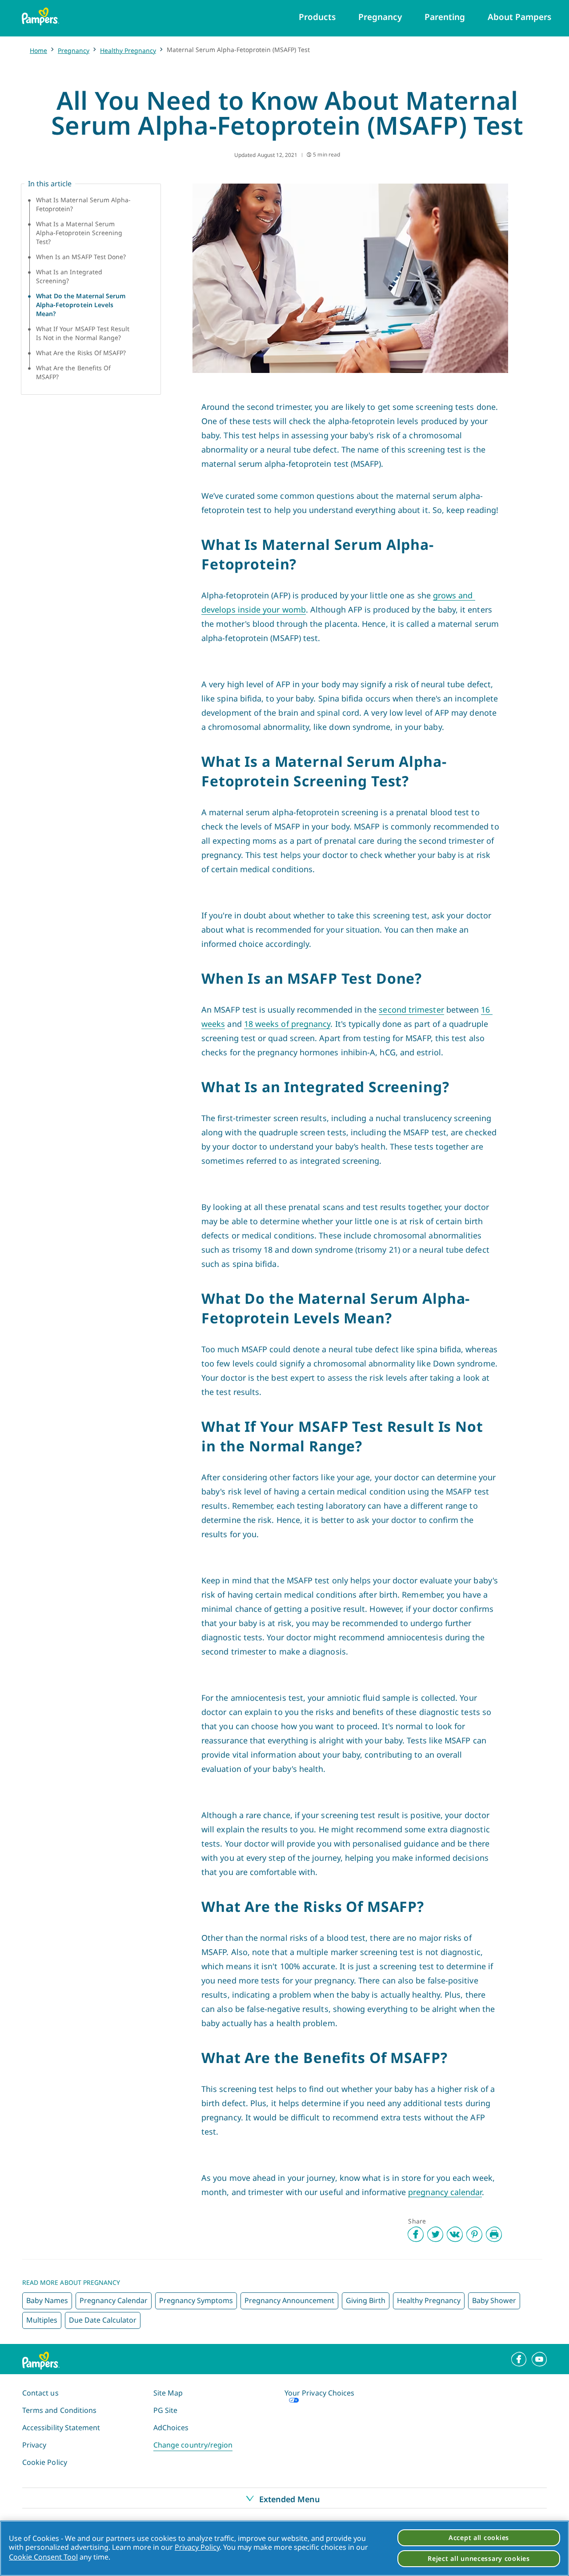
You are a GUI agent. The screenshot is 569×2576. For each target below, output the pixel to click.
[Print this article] (494, 2234)
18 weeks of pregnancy (287, 1024)
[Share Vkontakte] (455, 2234)
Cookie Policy (45, 2462)
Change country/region (193, 2445)
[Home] (40, 16)
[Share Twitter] (435, 2234)
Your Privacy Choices (319, 2393)
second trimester (411, 1010)
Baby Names (47, 2300)
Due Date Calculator (103, 2320)
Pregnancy (74, 50)
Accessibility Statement (61, 2428)
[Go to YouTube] (539, 2359)
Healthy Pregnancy (128, 50)
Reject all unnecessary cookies (479, 2558)
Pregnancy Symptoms (196, 2300)
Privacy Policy (197, 2547)
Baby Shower (494, 2300)
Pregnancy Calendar (114, 2300)
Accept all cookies (479, 2538)
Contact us (40, 2393)
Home (38, 50)
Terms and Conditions (59, 2410)
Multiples (42, 2320)
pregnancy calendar (445, 2192)
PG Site (165, 2410)
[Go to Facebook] (519, 2359)
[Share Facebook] (416, 2234)
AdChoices (171, 2428)
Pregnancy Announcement (289, 2300)
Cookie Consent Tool (43, 2557)
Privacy (34, 2445)
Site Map (168, 2393)
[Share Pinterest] (474, 2234)
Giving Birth (366, 2300)
